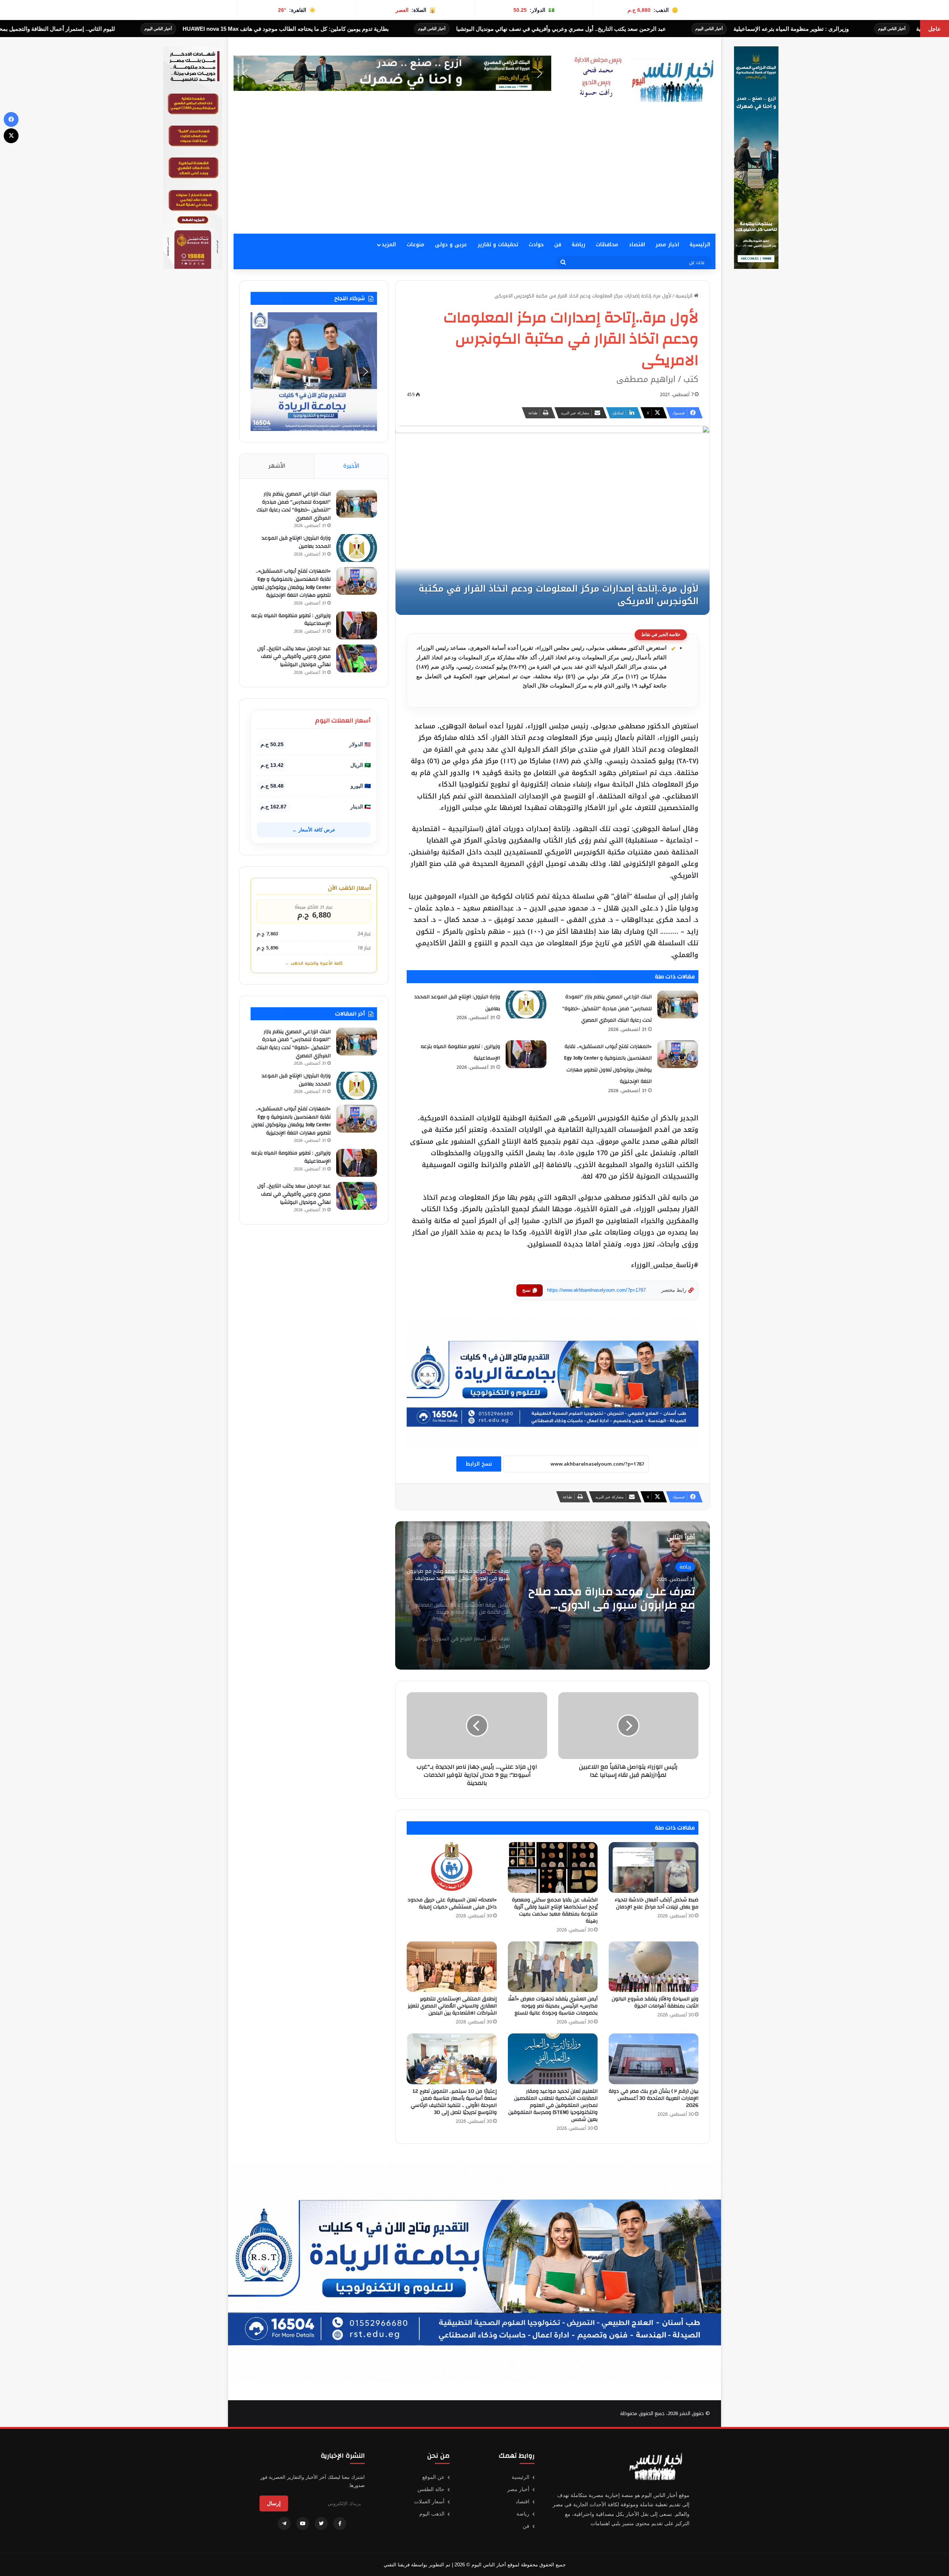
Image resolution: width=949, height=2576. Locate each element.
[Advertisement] (474, 178)
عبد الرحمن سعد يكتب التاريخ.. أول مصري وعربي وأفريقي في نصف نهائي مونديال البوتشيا (294, 657)
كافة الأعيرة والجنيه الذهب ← (314, 963)
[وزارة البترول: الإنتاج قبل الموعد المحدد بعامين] (526, 1004)
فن (558, 245)
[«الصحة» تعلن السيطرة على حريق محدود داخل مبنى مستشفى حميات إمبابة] (452, 1867)
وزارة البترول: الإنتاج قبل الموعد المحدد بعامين (296, 542)
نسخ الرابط (479, 1464)
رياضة (578, 245)
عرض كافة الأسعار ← (314, 830)
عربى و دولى (451, 245)
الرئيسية (700, 245)
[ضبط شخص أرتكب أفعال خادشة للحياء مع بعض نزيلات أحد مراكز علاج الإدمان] (654, 1867)
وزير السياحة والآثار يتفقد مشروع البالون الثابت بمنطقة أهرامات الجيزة (655, 2002)
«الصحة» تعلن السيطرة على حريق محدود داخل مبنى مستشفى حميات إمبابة (452, 1903)
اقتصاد (637, 245)
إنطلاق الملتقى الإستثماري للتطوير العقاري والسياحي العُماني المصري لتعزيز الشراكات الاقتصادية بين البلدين (452, 2006)
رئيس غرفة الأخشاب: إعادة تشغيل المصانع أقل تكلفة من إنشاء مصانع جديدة (613, 1598)
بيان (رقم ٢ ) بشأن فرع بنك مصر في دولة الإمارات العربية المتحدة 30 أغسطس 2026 (654, 2098)
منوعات (416, 245)
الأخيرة (351, 466)
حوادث (536, 245)
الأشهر (277, 466)
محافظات (607, 245)
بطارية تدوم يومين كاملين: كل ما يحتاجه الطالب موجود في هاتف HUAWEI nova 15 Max (608, 29)
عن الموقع (433, 2477)
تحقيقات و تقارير (498, 245)
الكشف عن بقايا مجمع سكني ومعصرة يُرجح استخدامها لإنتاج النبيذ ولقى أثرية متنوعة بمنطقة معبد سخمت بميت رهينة (555, 1910)
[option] (553, 1595)
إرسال (274, 2503)
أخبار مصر (518, 2489)
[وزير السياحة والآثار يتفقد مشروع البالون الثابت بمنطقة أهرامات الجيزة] (654, 1967)
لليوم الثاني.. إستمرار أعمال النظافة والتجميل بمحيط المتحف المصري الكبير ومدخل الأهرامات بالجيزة (319, 29)
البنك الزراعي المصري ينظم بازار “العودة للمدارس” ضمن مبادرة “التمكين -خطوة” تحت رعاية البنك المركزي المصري (607, 1009)
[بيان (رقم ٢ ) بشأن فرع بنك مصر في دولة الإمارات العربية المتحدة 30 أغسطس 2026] (654, 2059)
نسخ (526, 1290)
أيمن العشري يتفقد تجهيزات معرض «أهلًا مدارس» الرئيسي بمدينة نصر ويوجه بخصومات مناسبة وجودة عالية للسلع (553, 2006)
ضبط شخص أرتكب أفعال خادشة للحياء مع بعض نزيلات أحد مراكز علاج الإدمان (657, 1903)
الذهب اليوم (432, 2514)
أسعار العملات (429, 2501)
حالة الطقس (431, 2489)
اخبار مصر (667, 245)
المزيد (389, 245)
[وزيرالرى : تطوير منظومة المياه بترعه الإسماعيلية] (526, 1054)
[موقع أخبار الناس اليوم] (641, 80)
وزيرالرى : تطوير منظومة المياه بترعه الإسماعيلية (291, 620)
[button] (418, 73)
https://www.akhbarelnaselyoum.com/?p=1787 (596, 1290)
